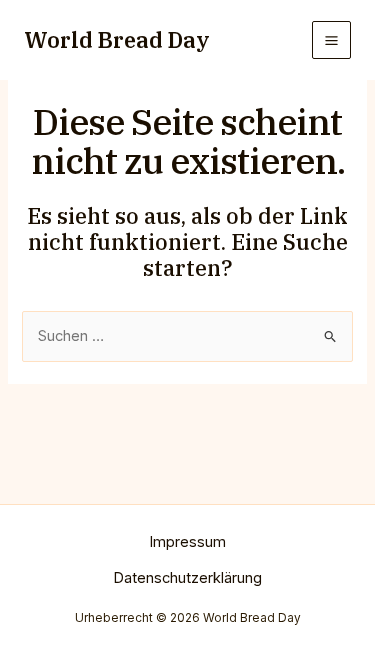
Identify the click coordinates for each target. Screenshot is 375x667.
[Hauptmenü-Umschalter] (331, 40)
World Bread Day (117, 40)
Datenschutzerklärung (187, 578)
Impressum (187, 542)
